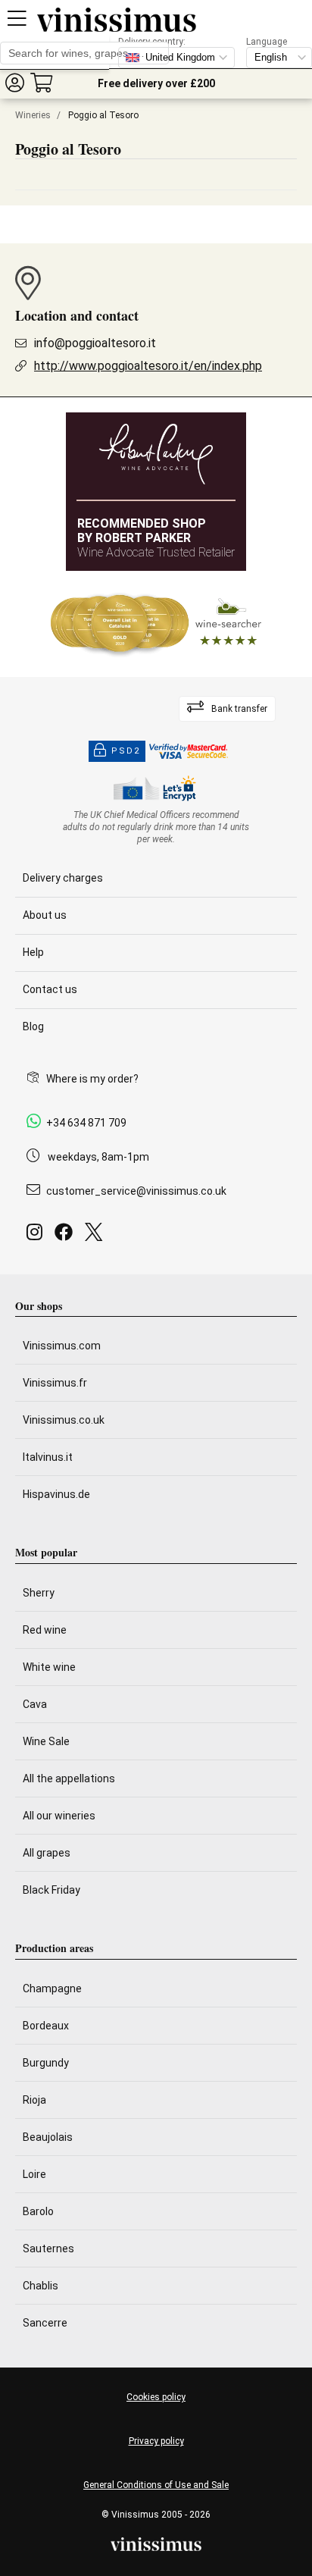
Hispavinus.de (56, 1494)
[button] (14, 82)
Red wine (45, 1630)
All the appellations (69, 1778)
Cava (35, 1704)
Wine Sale (46, 1741)
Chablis (41, 2286)
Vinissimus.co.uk (64, 1420)
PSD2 (126, 751)
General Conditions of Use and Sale (156, 2485)
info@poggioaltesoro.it (95, 343)
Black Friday (51, 1890)
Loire (34, 2174)
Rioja (34, 2100)
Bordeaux (46, 2026)
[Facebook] (67, 1236)
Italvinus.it (48, 1457)
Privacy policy (156, 2441)
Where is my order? (92, 1079)
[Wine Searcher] (156, 624)
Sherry (39, 1593)
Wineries (33, 115)
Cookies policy (156, 2397)
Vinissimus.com (62, 1346)
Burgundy (46, 2063)
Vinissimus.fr (55, 1383)
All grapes (47, 1853)
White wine (49, 1667)
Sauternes (48, 2249)
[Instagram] (37, 1236)
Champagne (52, 1988)
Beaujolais (48, 2137)
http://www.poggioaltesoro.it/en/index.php (148, 366)
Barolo (38, 2211)
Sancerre (45, 2323)
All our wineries (59, 1816)
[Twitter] (97, 1236)
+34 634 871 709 (86, 1123)
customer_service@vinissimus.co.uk (136, 1191)
